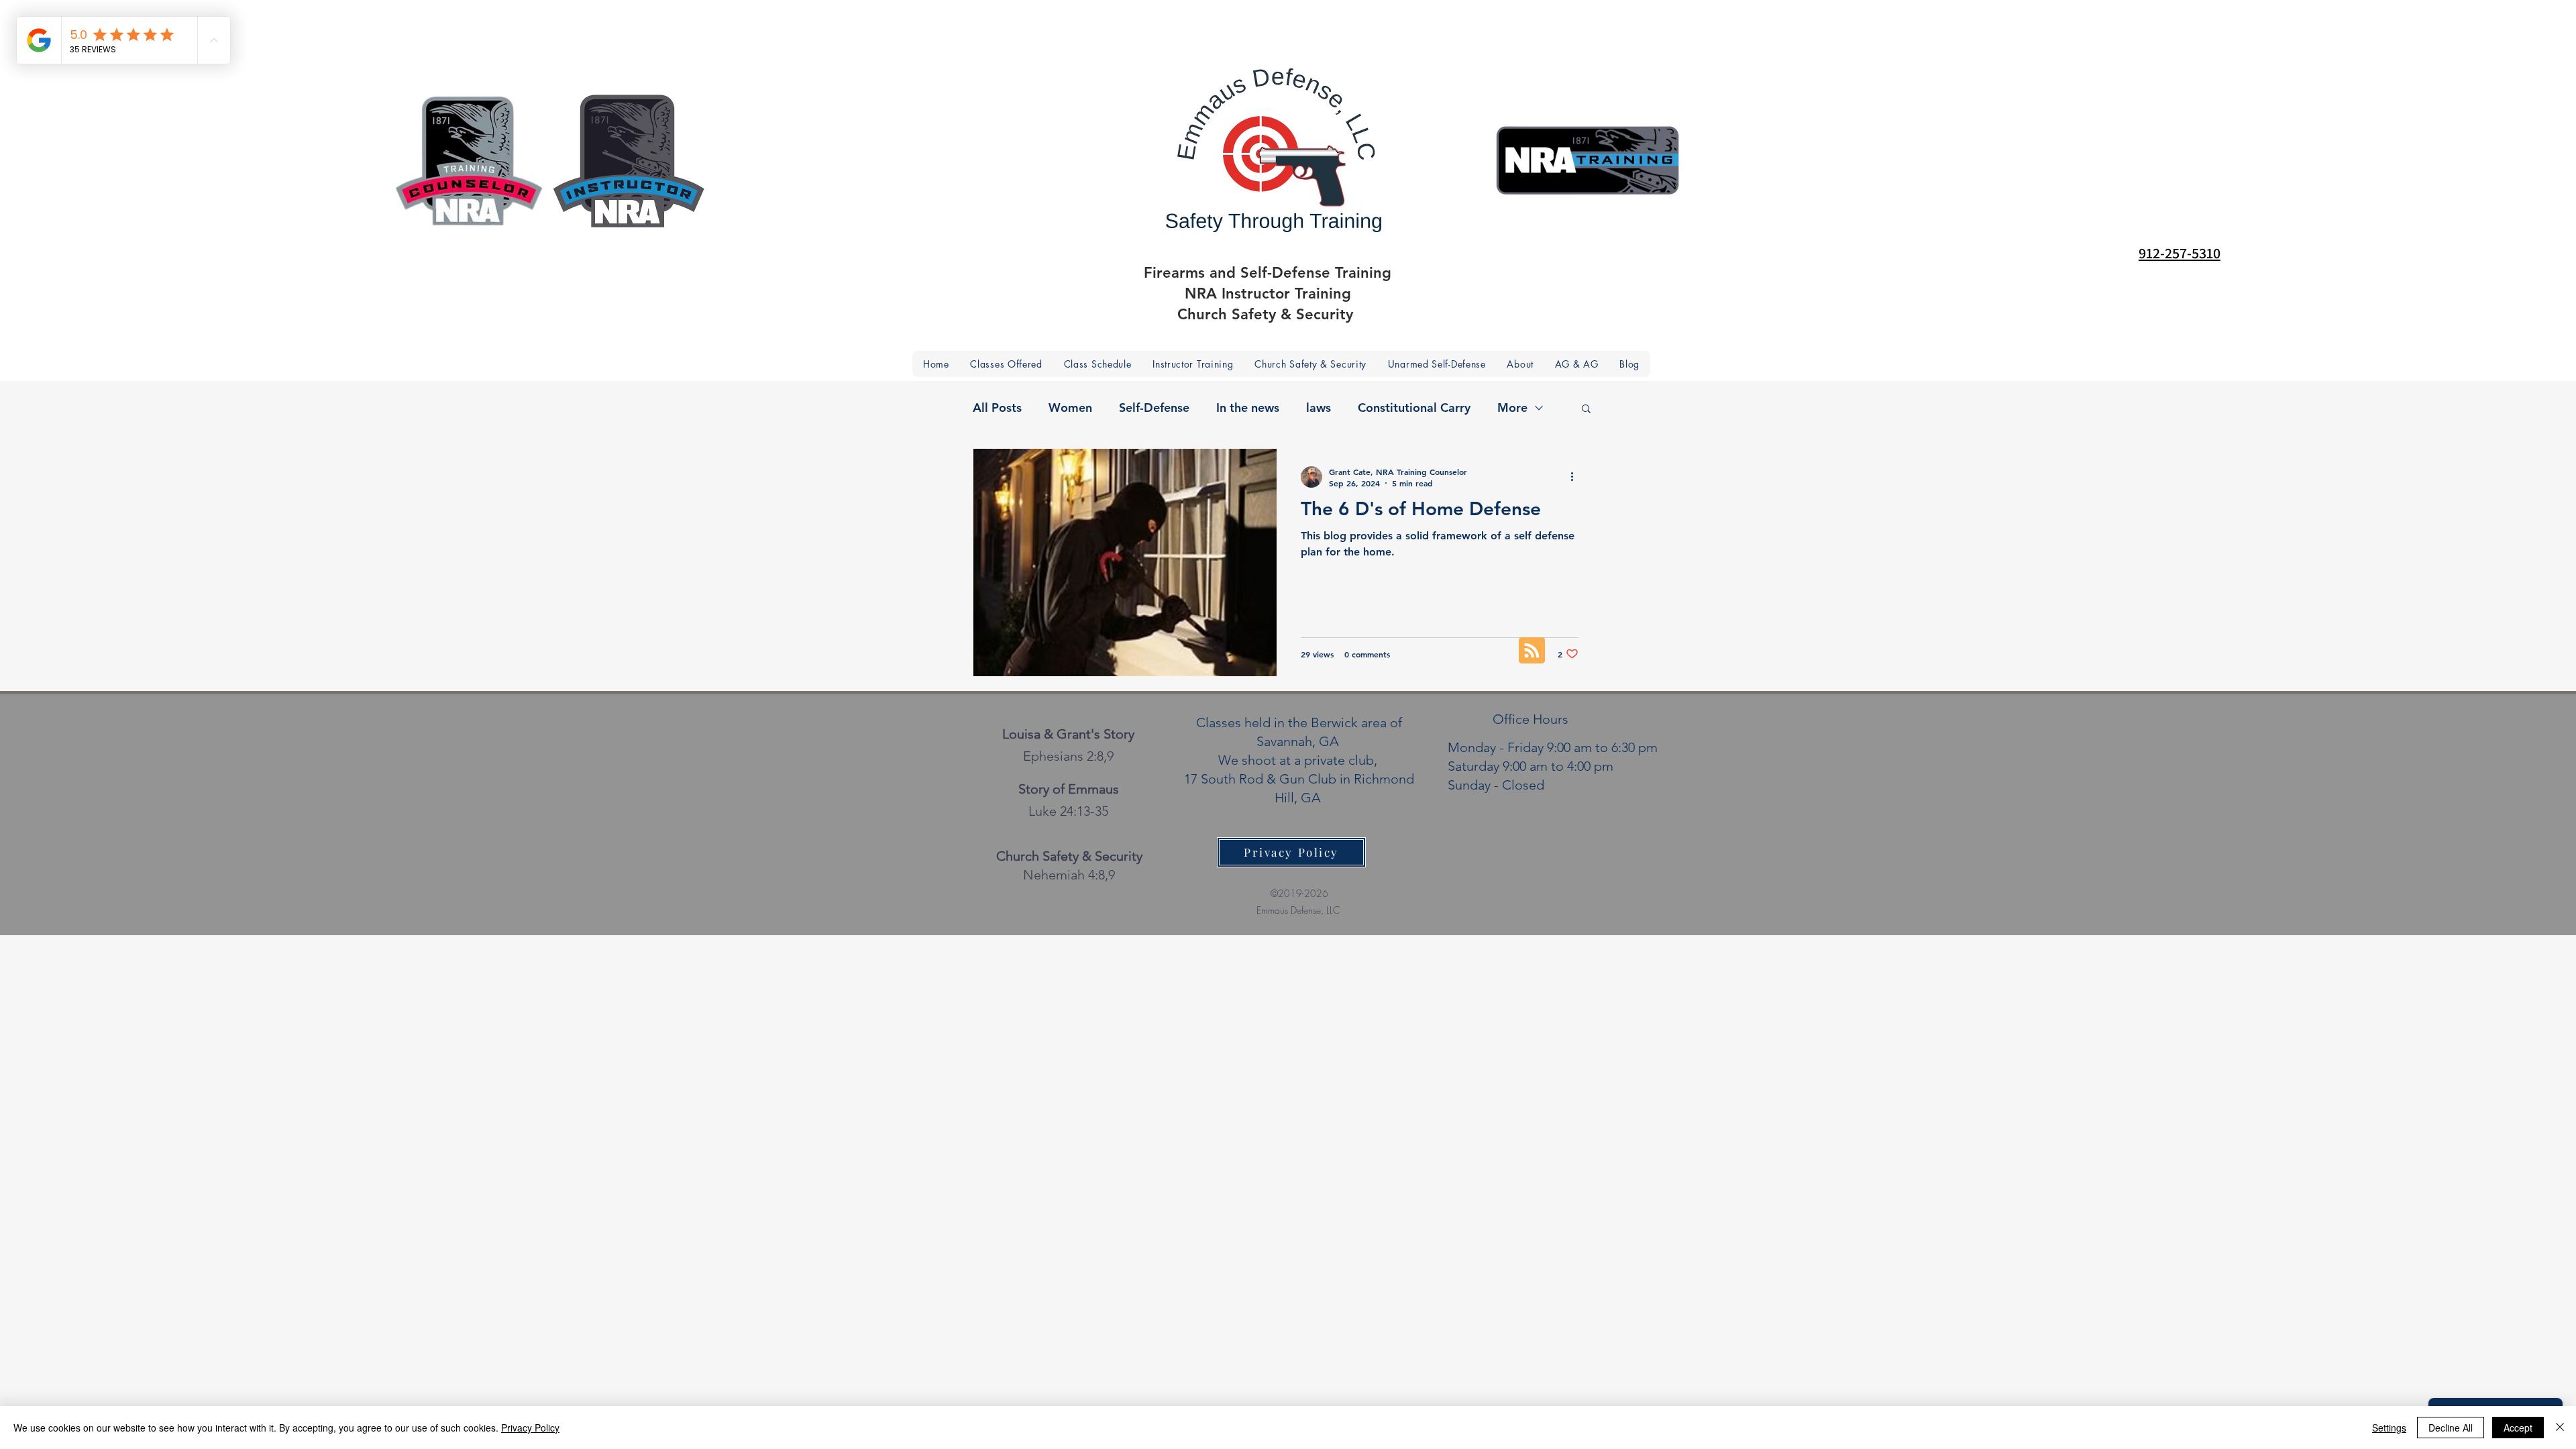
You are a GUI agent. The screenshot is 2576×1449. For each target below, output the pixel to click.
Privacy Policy (530, 1428)
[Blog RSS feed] (1532, 651)
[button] (1520, 364)
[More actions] (1576, 477)
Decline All (2451, 1428)
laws (1319, 408)
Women (1070, 408)
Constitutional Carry (1414, 408)
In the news (1248, 408)
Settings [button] (2389, 1428)
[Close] (2560, 1428)
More (1512, 408)
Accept (2518, 1428)
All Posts (997, 408)
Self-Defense (1154, 408)
